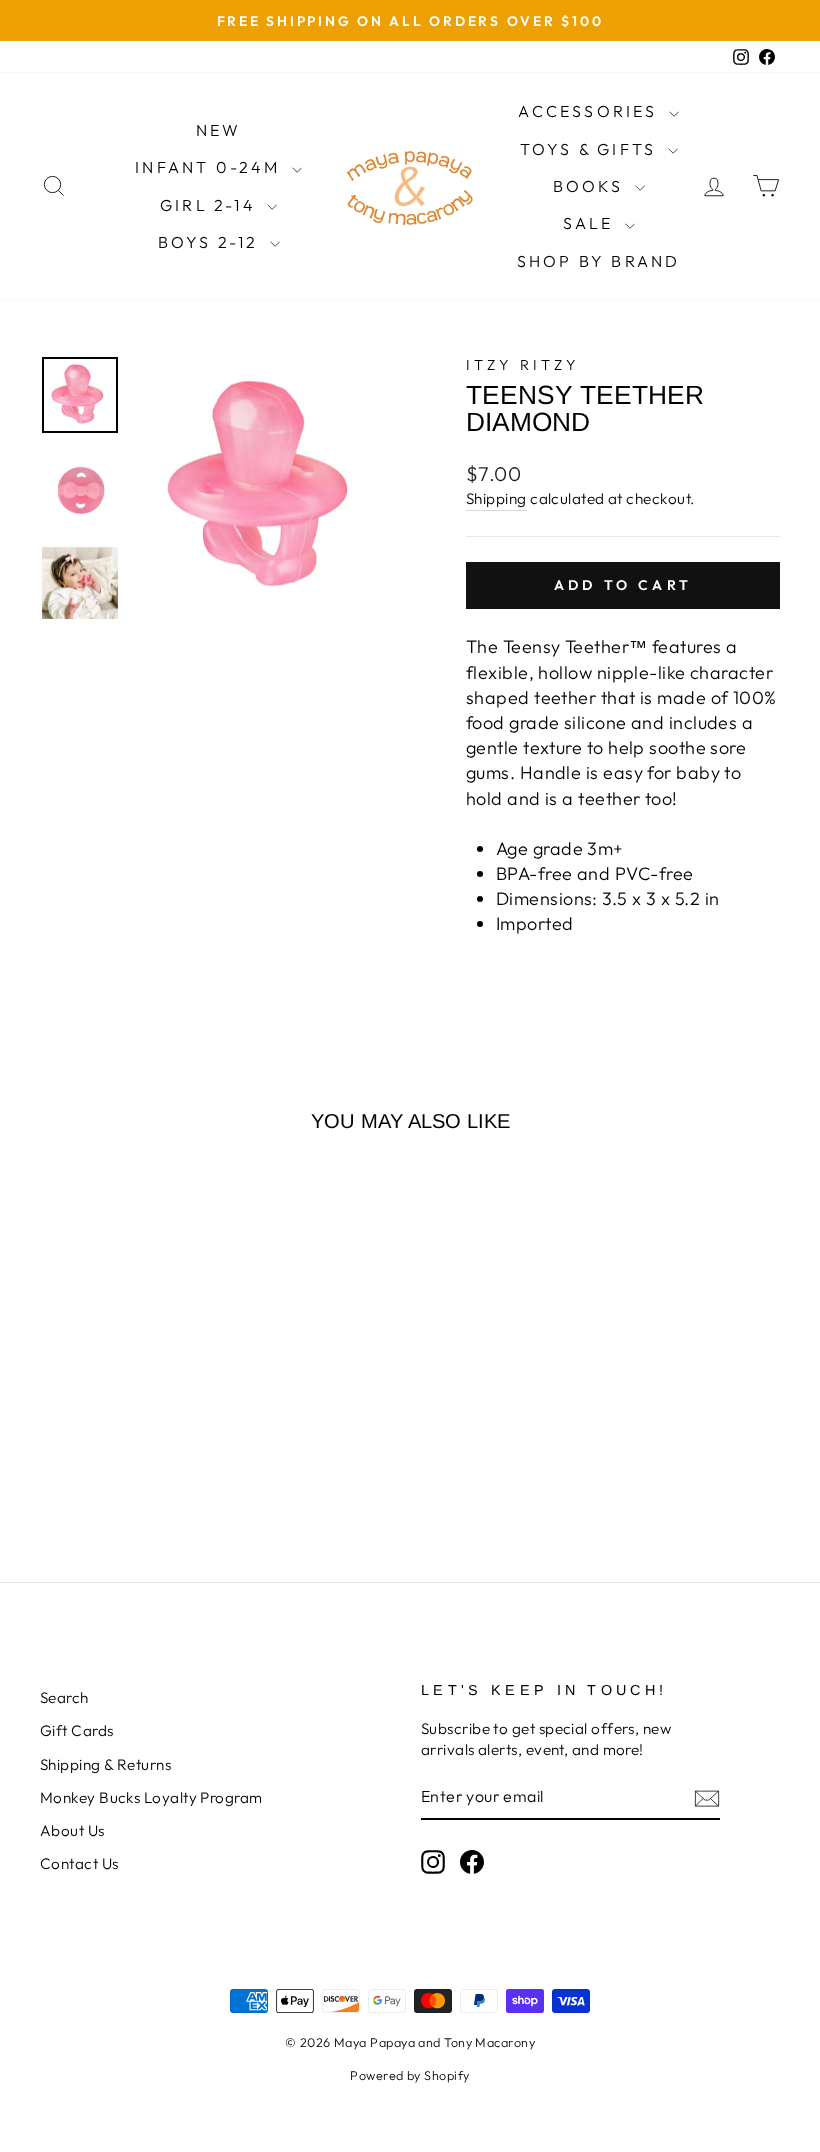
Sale (591, 223)
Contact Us (79, 1863)
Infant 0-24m (211, 167)
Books (591, 186)
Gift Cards (77, 1730)
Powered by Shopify (409, 2075)
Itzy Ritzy (522, 365)
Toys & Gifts (591, 149)
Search (64, 1697)
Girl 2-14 (211, 205)
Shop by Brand (599, 261)
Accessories (590, 111)
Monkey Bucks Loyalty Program (151, 1797)
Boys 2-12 (211, 242)
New (219, 130)
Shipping (496, 498)
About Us (72, 1830)
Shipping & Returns (105, 1764)
